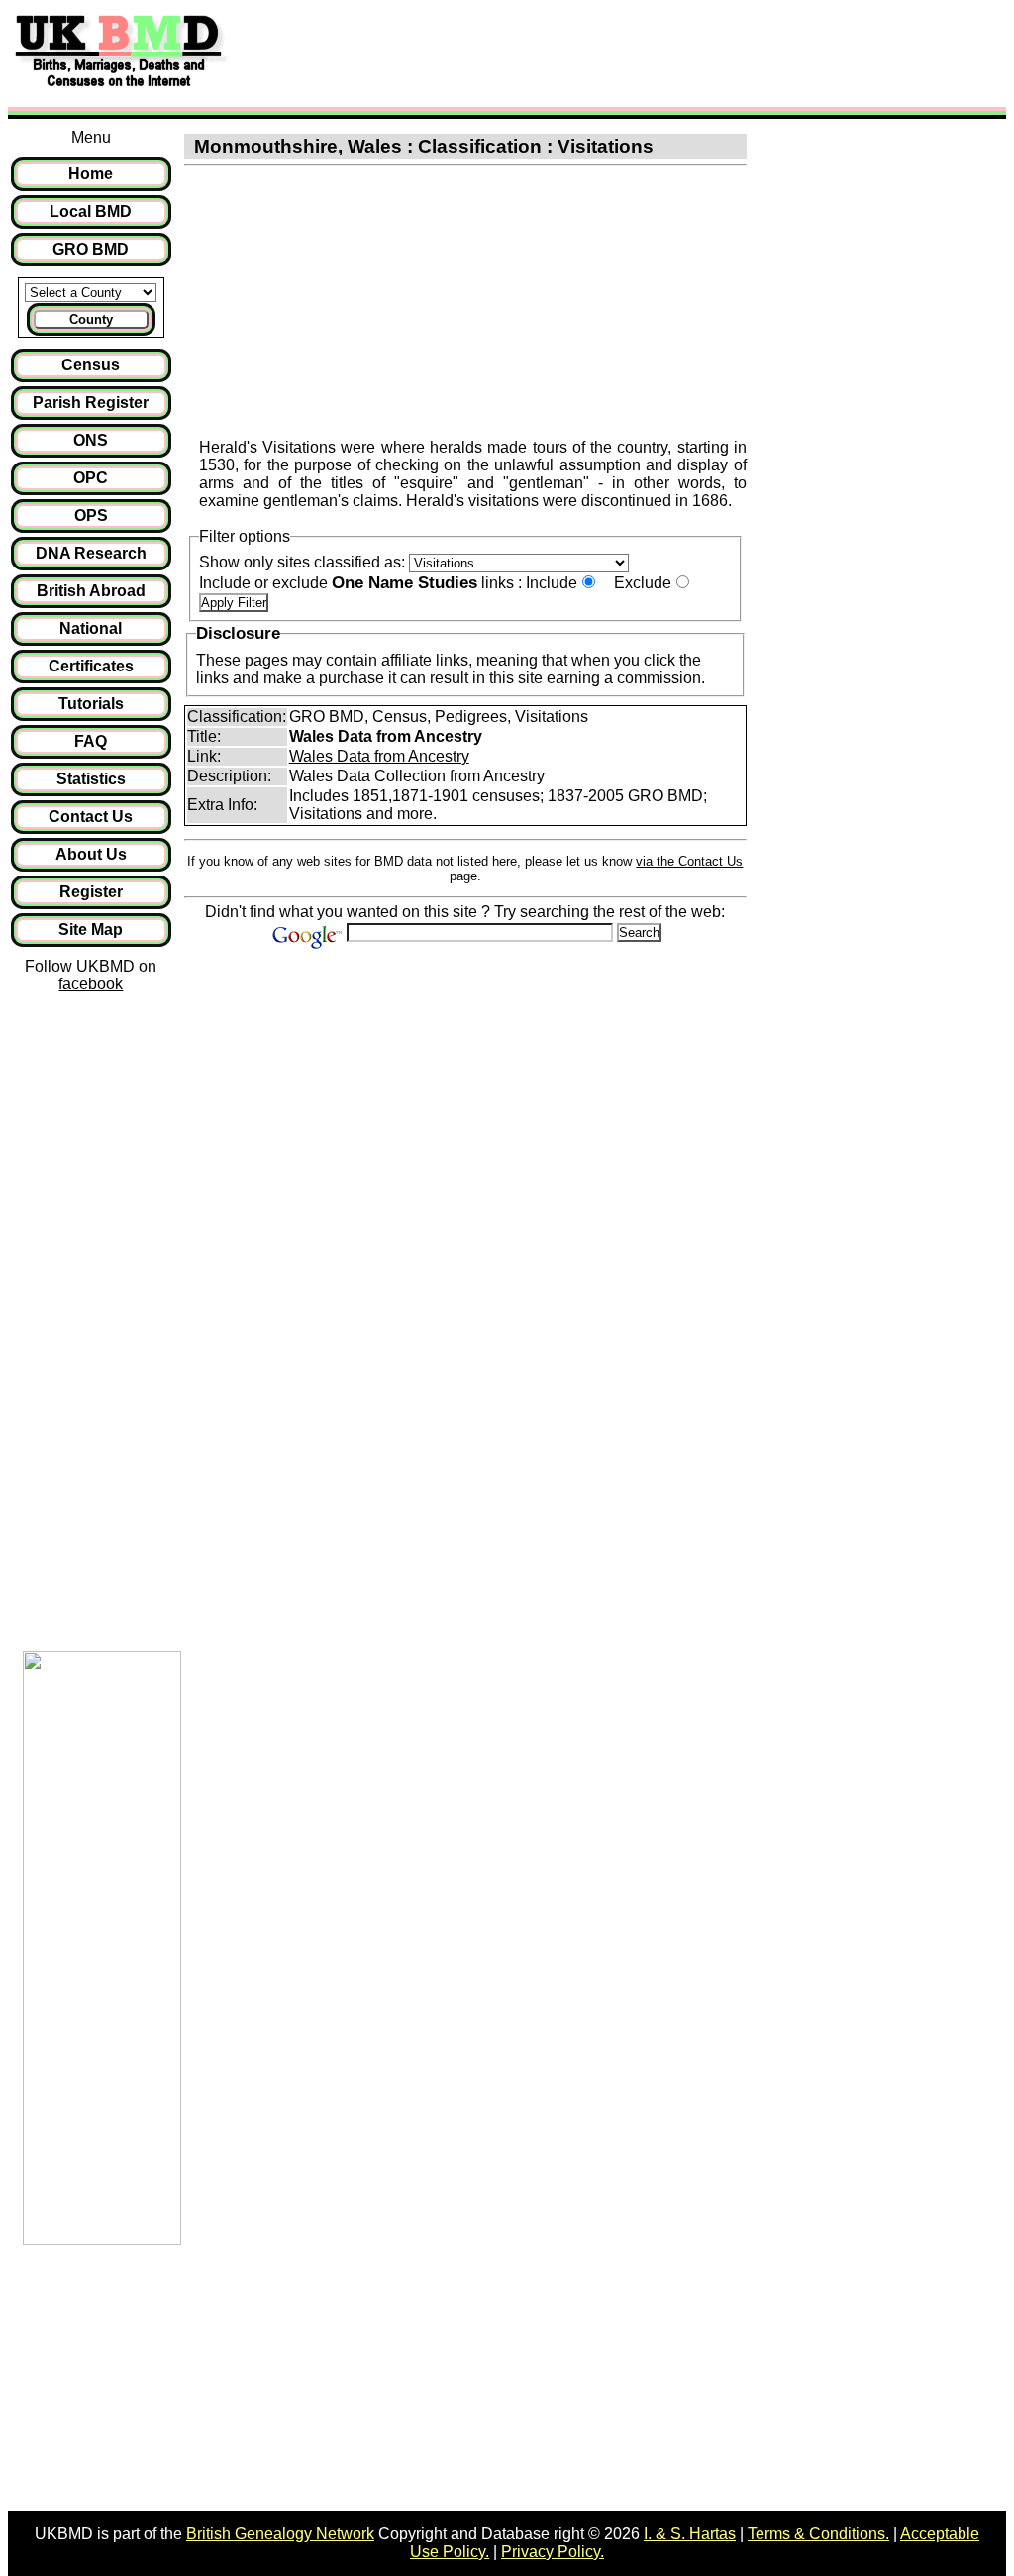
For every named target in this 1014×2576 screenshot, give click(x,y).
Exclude (643, 583)
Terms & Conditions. (818, 2534)
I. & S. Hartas (690, 2534)
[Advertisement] (598, 52)
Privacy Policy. (553, 2552)
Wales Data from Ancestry (379, 756)
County (91, 319)
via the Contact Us (689, 861)
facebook (91, 984)
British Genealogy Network (280, 2534)
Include (552, 583)
